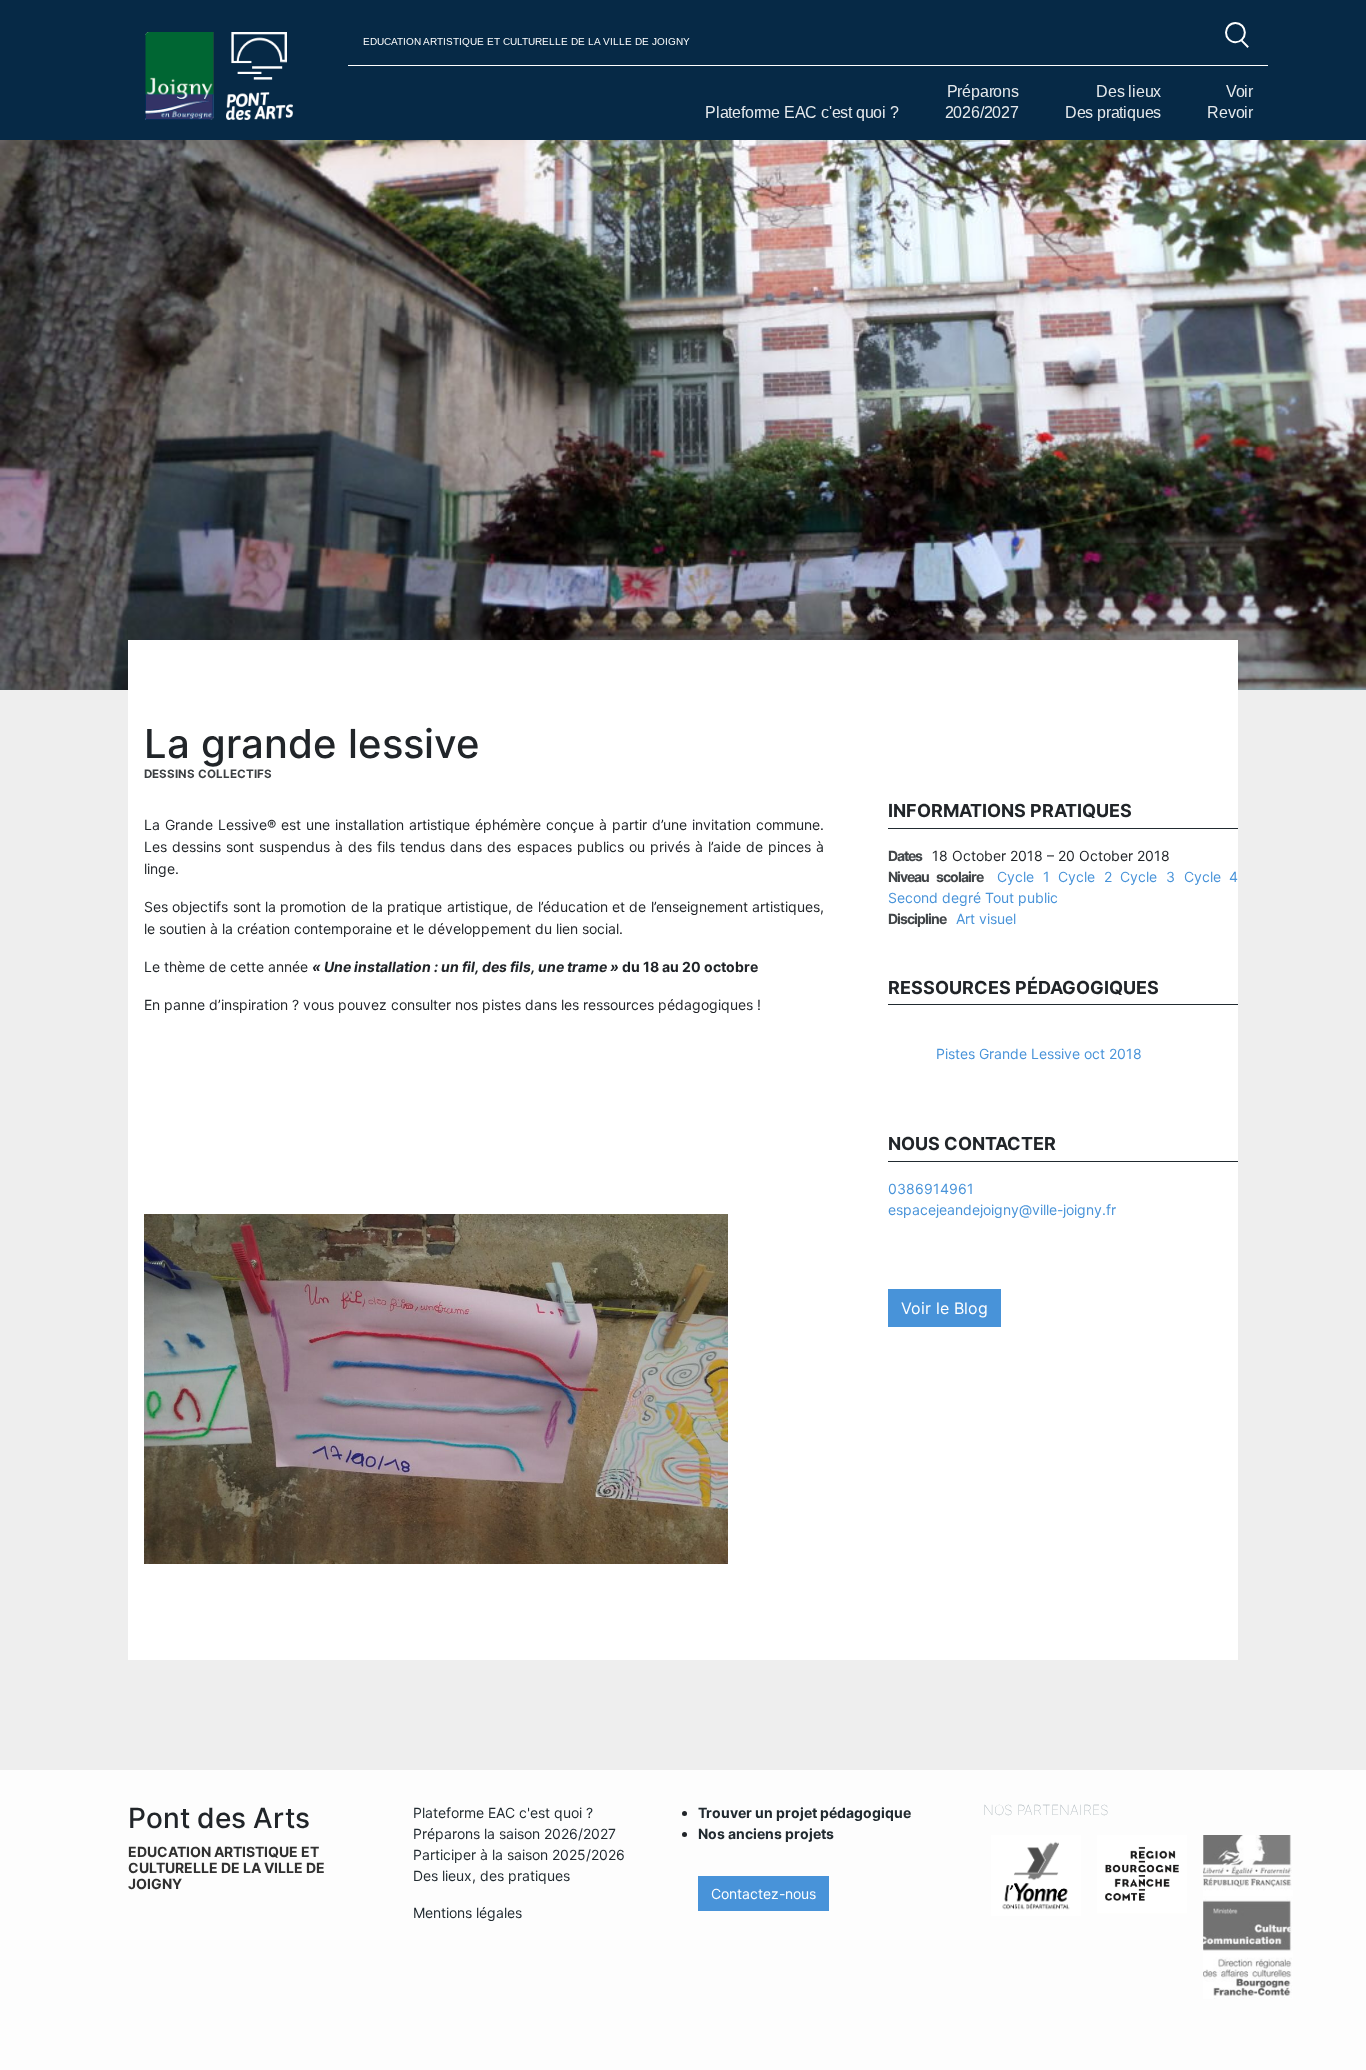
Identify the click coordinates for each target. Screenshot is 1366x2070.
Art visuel (986, 918)
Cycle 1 (1023, 876)
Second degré (934, 897)
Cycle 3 (1147, 876)
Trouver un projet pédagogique (804, 1812)
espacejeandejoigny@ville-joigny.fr (1002, 1209)
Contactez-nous (763, 1893)
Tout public (1021, 897)
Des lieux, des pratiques (491, 1875)
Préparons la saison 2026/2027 (514, 1833)
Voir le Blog (944, 1308)
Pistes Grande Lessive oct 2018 (1039, 1053)
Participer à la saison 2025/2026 (519, 1854)
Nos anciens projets (766, 1833)
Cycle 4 (1211, 876)
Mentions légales (467, 1912)
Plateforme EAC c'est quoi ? (802, 112)
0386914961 (931, 1188)
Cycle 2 (1085, 876)
